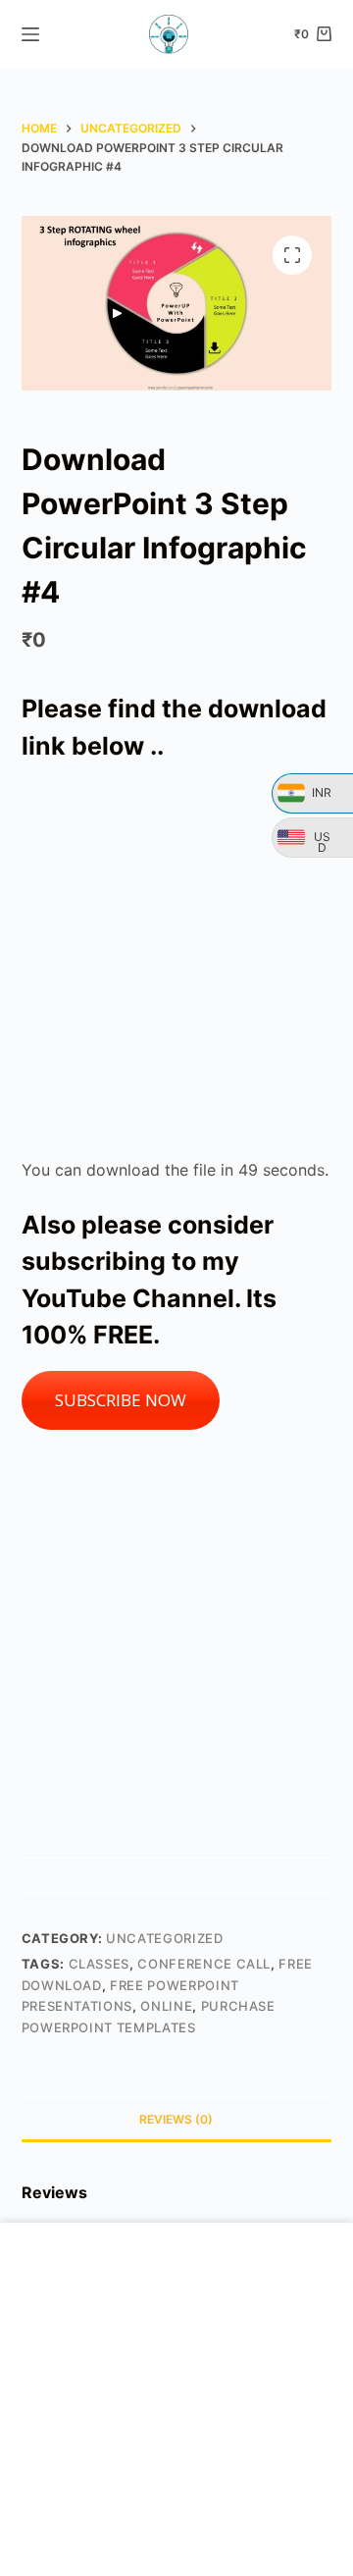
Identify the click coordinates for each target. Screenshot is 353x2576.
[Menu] (30, 34)
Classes (100, 1964)
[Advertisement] (176, 961)
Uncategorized (164, 1938)
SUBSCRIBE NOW (121, 1400)
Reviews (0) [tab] (176, 2119)
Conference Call (204, 1964)
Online (166, 2006)
